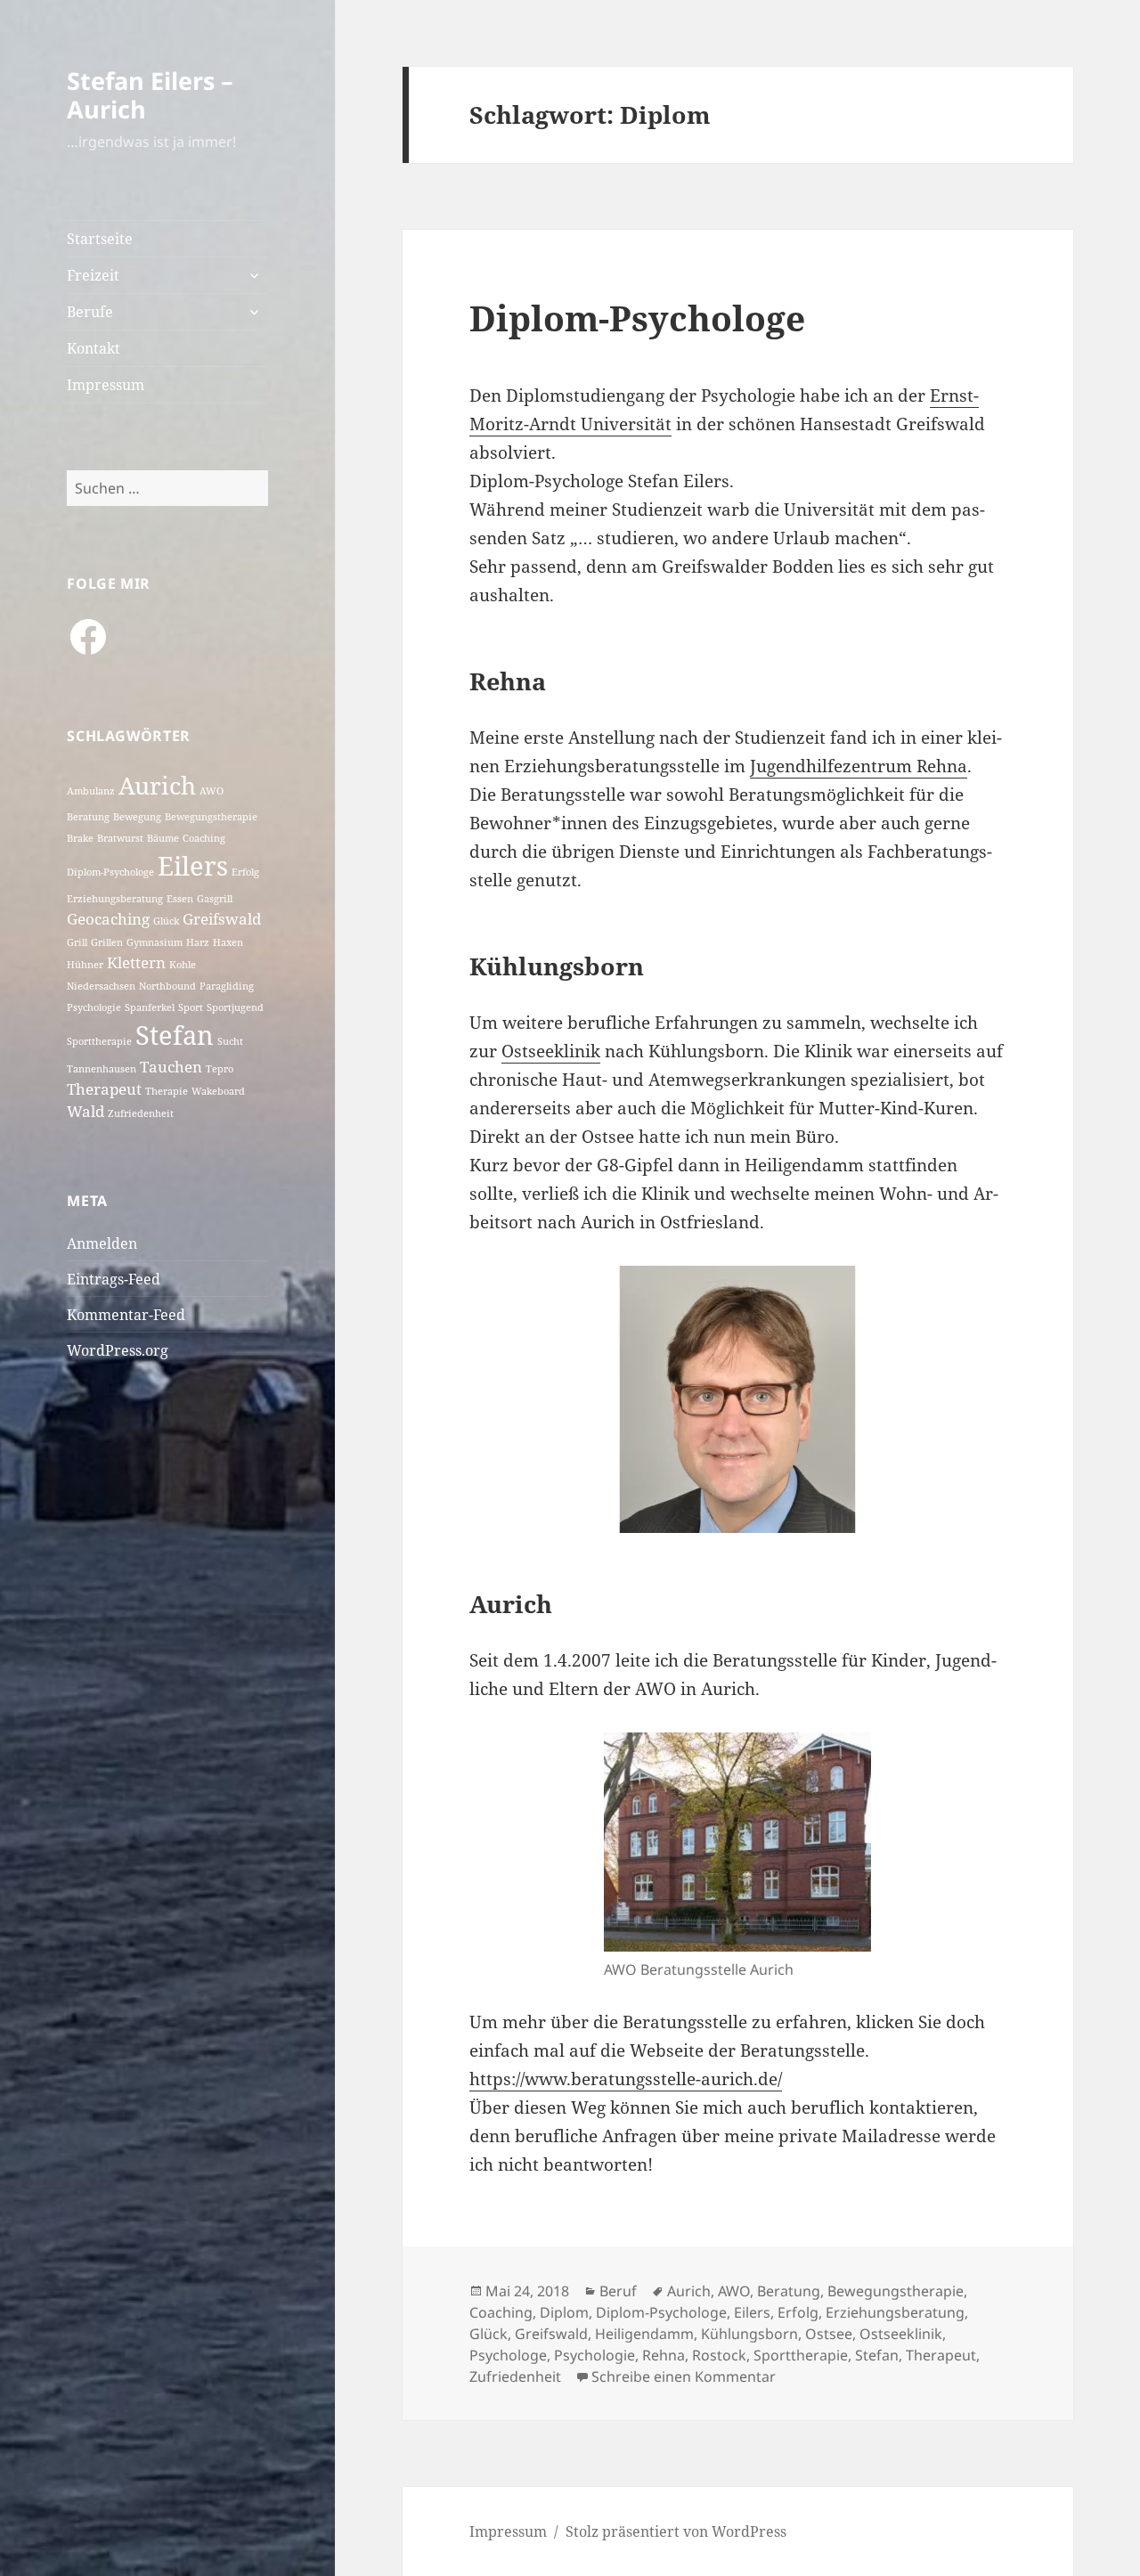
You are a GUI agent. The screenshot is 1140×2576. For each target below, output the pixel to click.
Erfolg (245, 872)
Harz (198, 942)
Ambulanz (91, 791)
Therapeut (104, 1089)
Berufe (90, 312)
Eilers (193, 866)
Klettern (136, 962)
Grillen (107, 942)
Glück (166, 921)
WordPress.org (118, 1350)
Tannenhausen (102, 1069)
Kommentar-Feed (126, 1315)
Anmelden (102, 1243)
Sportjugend (235, 1007)
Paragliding (227, 986)
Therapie (167, 1091)
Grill (77, 942)
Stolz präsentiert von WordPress (676, 2531)
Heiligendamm (644, 2334)
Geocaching (108, 919)
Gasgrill (215, 899)
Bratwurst (120, 838)
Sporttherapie (99, 1041)
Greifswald (222, 919)
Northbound (167, 986)
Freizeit (93, 275)
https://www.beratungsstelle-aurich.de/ (626, 2079)
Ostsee (829, 2334)
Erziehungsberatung (115, 899)
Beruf (618, 2291)
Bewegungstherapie (211, 817)
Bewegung (137, 817)
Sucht (230, 1041)
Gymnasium (155, 942)
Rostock (719, 2355)
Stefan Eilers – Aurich (150, 95)
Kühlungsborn (749, 2334)
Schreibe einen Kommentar (684, 2376)
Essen (180, 899)
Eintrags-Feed (114, 1279)
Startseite (100, 239)
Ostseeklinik (551, 1051)
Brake (80, 838)
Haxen (228, 942)
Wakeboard (218, 1091)
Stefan (175, 1035)
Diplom (564, 2312)
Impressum (106, 385)
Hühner (85, 965)
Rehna (664, 2355)
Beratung (88, 817)
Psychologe (508, 2355)
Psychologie (94, 1007)
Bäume (163, 838)
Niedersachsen (101, 986)
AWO (212, 791)
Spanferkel (150, 1007)
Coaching (204, 838)
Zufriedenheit (141, 1113)
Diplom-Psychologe (110, 872)
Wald (85, 1111)
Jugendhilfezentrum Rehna (859, 766)
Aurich (157, 785)
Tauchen (171, 1067)
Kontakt (94, 348)
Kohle (183, 965)
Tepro (220, 1069)
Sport (191, 1007)
